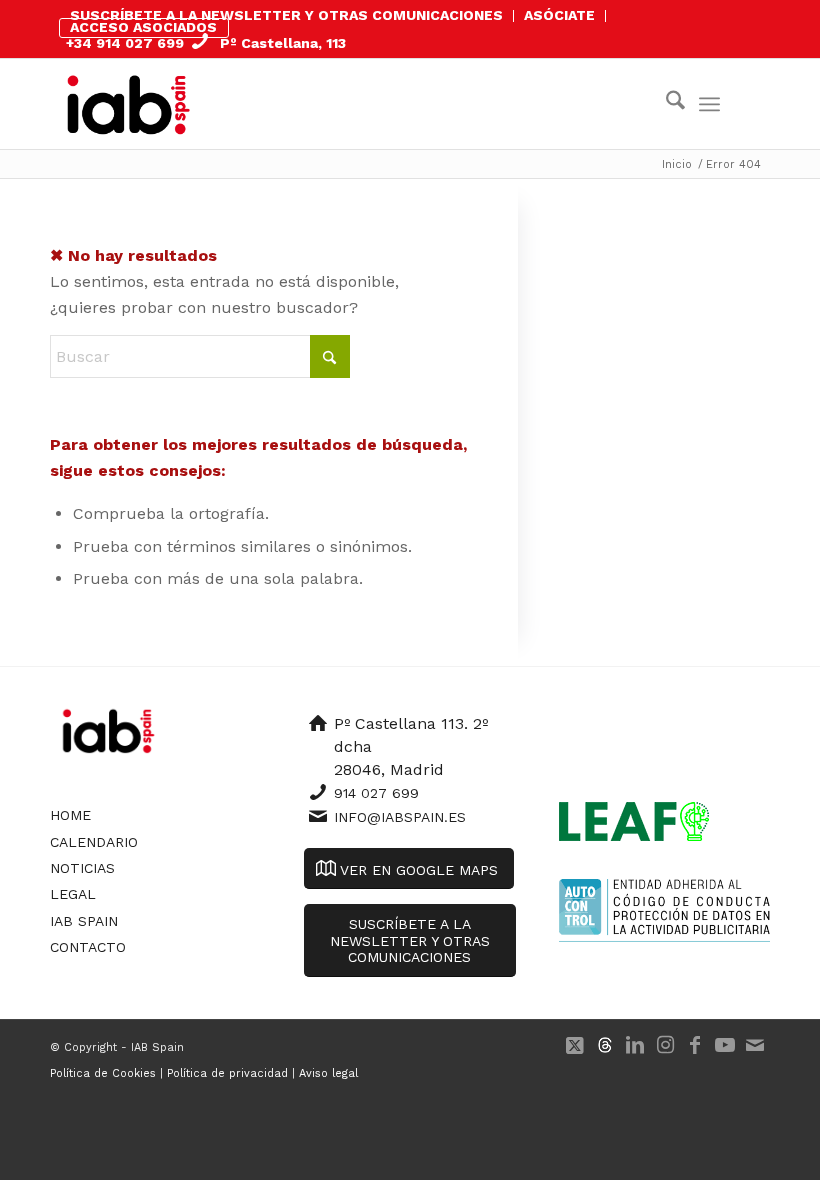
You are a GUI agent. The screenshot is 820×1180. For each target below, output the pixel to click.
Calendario (94, 842)
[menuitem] (287, 16)
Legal (73, 894)
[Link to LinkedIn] (635, 1045)
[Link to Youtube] (725, 1045)
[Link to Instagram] (665, 1045)
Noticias (82, 868)
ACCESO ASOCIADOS (143, 27)
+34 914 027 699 (125, 43)
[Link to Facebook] (695, 1045)
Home (70, 815)
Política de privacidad (227, 1073)
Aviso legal (328, 1073)
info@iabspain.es (400, 817)
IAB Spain (84, 921)
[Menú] (709, 104)
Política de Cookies (103, 1073)
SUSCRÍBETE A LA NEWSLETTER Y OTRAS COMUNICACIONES (286, 15)
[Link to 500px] (605, 1045)
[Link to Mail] (755, 1045)
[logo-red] (128, 104)
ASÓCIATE (559, 15)
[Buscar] (665, 104)
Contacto (88, 947)
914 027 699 (376, 793)
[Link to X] (575, 1045)
